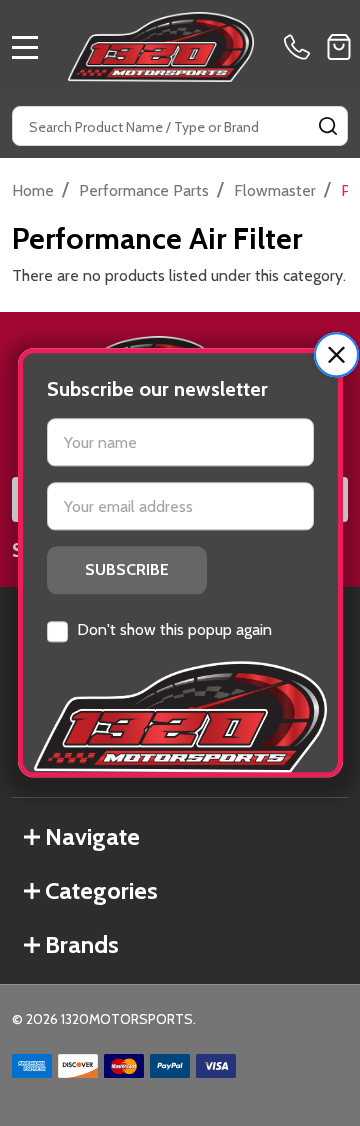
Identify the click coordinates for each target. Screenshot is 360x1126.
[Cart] (339, 47)
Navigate (92, 836)
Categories (101, 890)
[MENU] (25, 47)
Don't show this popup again (174, 629)
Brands (82, 944)
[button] (336, 354)
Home (33, 190)
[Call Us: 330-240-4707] (301, 47)
